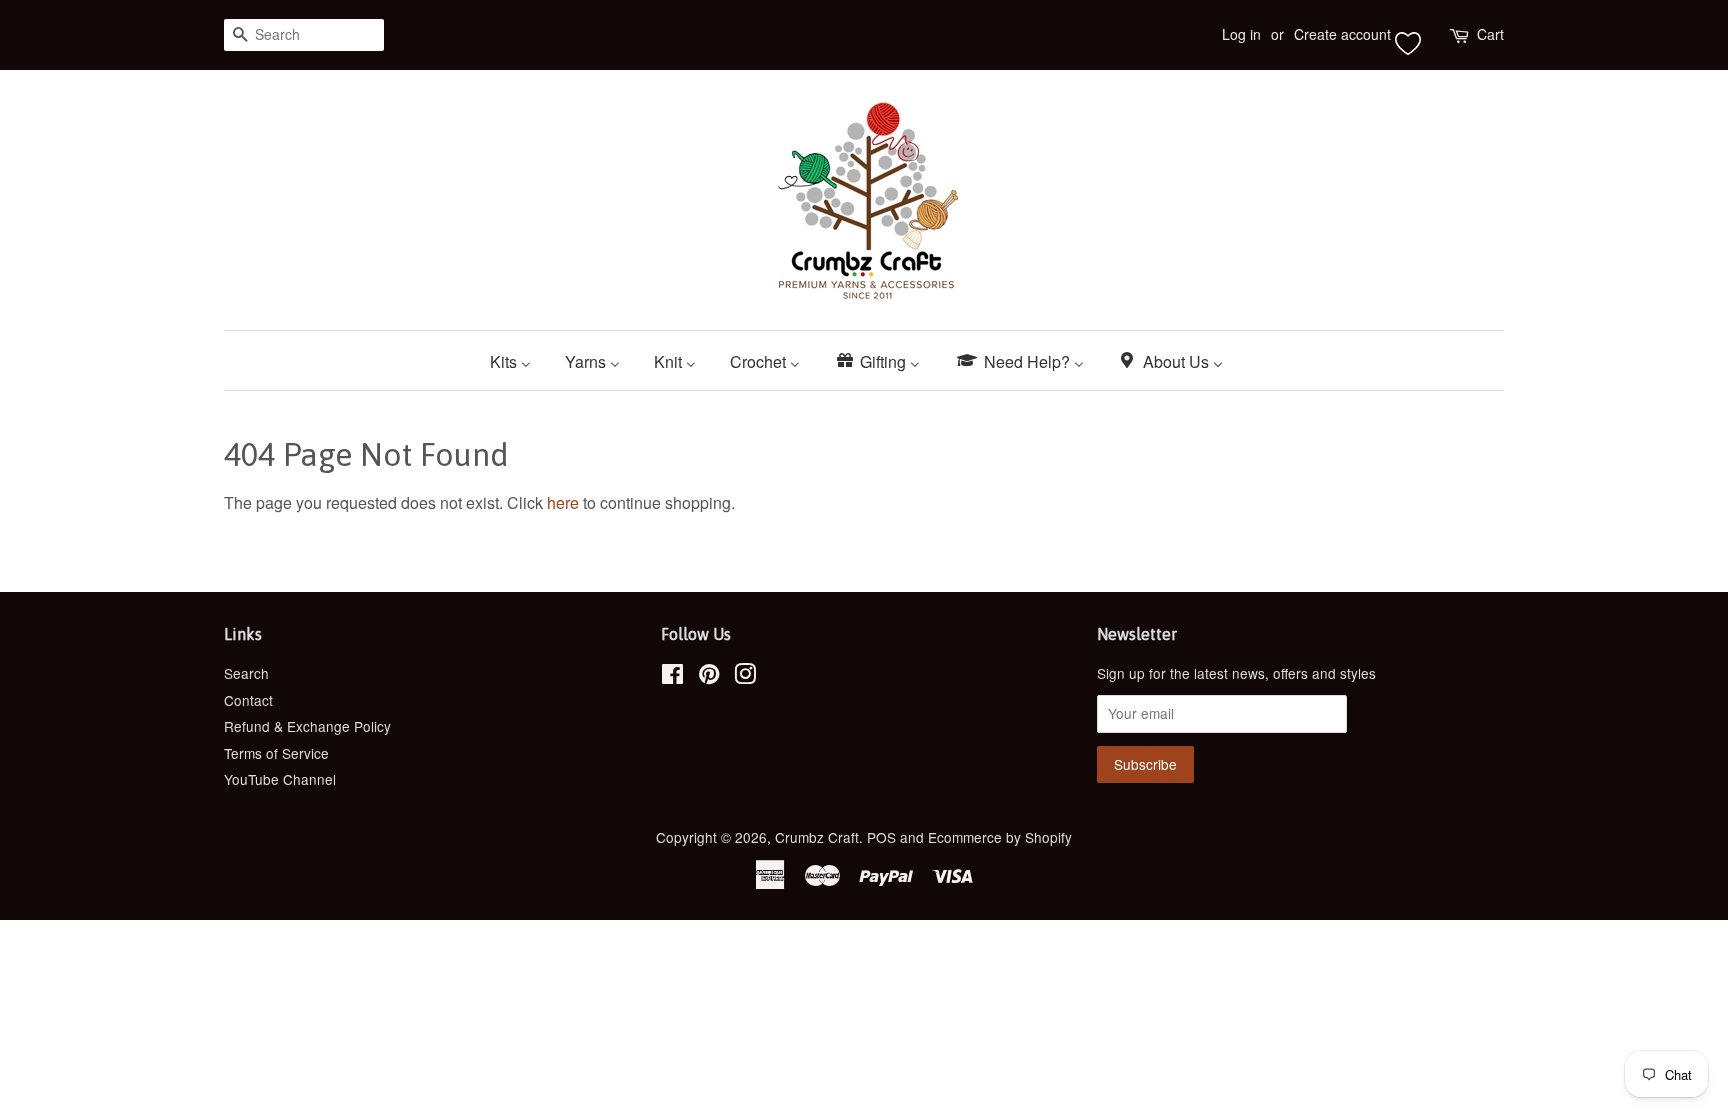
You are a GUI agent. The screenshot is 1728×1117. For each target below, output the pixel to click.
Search (246, 673)
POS (881, 837)
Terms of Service (276, 753)
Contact (248, 700)
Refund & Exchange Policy (307, 726)
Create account (1342, 34)
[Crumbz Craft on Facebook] (672, 677)
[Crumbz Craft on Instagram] (745, 677)
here (563, 502)
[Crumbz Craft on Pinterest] (709, 677)
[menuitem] (518, 360)
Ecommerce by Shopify (1000, 837)
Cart (1490, 34)
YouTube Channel (280, 779)
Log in (1241, 34)
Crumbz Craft (817, 837)
